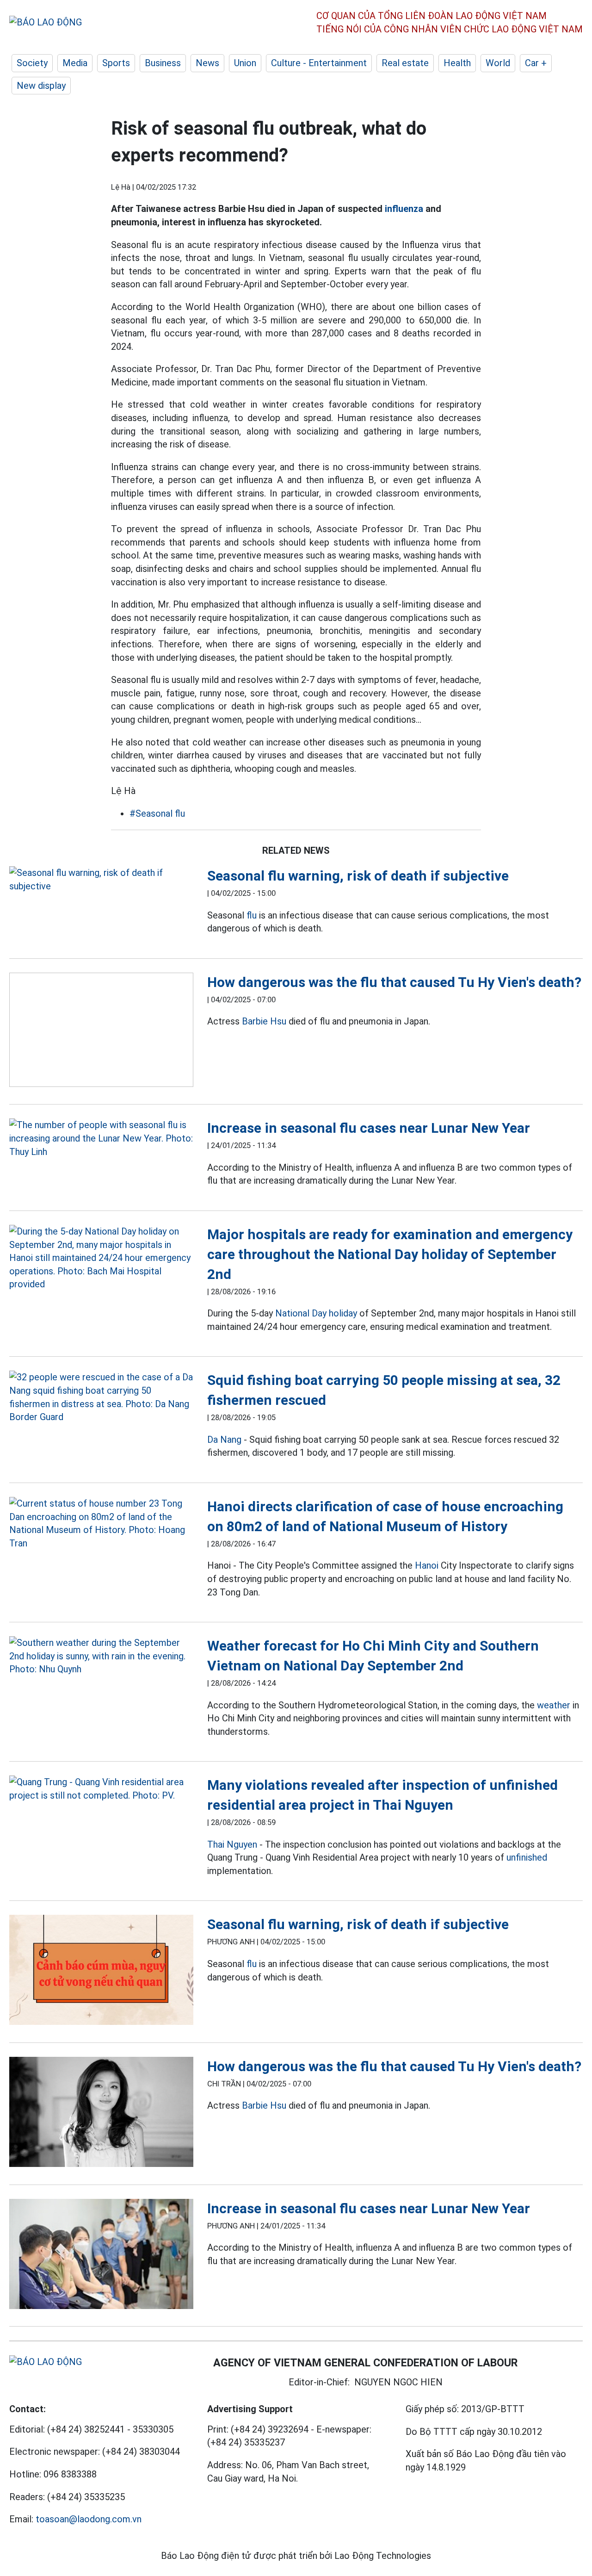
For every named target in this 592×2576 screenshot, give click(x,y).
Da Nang (224, 1440)
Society (32, 63)
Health (457, 63)
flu (252, 915)
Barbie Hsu (264, 1021)
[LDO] (101, 879)
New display (41, 86)
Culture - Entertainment (319, 63)
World (498, 63)
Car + (536, 63)
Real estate (405, 63)
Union (245, 63)
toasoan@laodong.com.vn (89, 2519)
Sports (116, 63)
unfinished (527, 1857)
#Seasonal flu (157, 813)
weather (554, 1705)
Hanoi (427, 1565)
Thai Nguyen (232, 1844)
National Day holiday (316, 1313)
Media (75, 63)
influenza (404, 209)
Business (163, 63)
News (207, 63)
